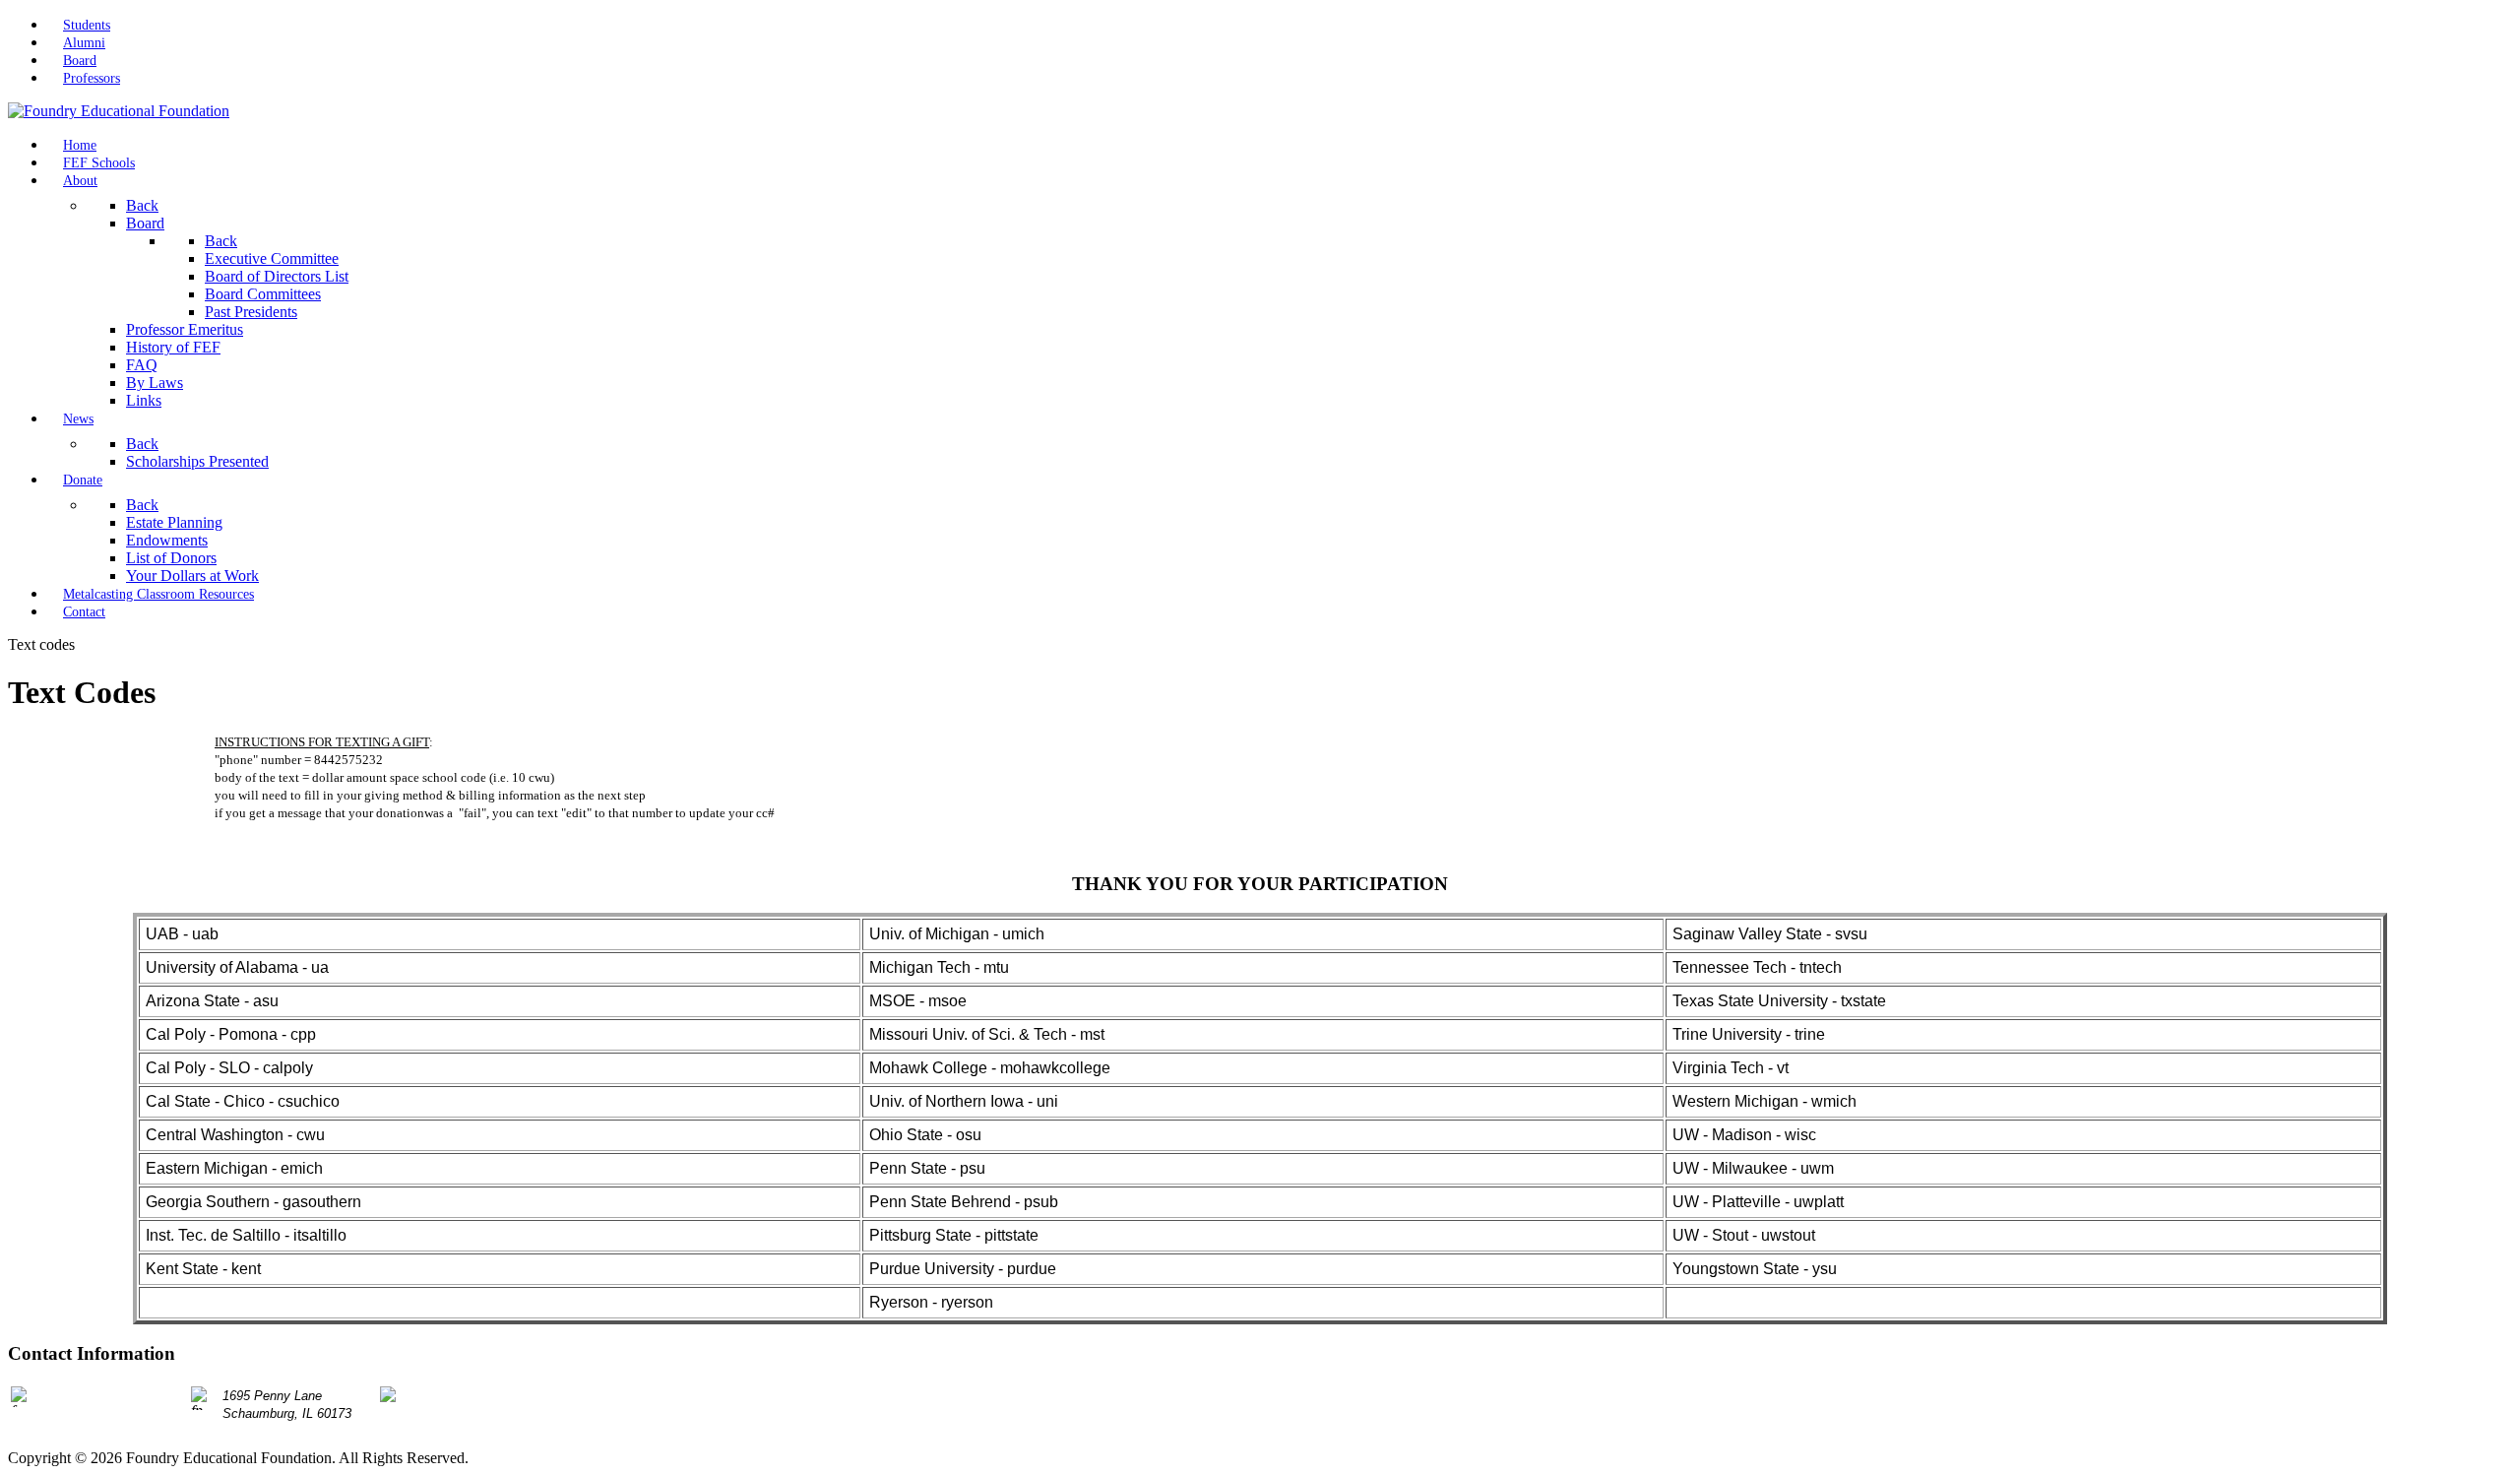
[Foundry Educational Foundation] (119, 111)
